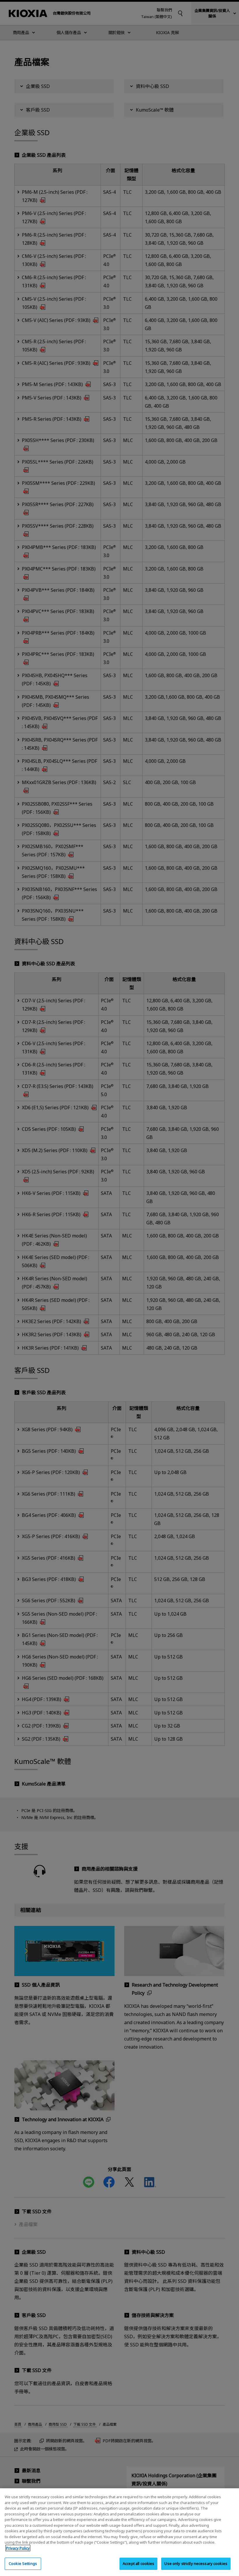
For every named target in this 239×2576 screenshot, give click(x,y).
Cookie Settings (23, 2563)
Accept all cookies (138, 2563)
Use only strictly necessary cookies (196, 2563)
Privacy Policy (18, 2548)
